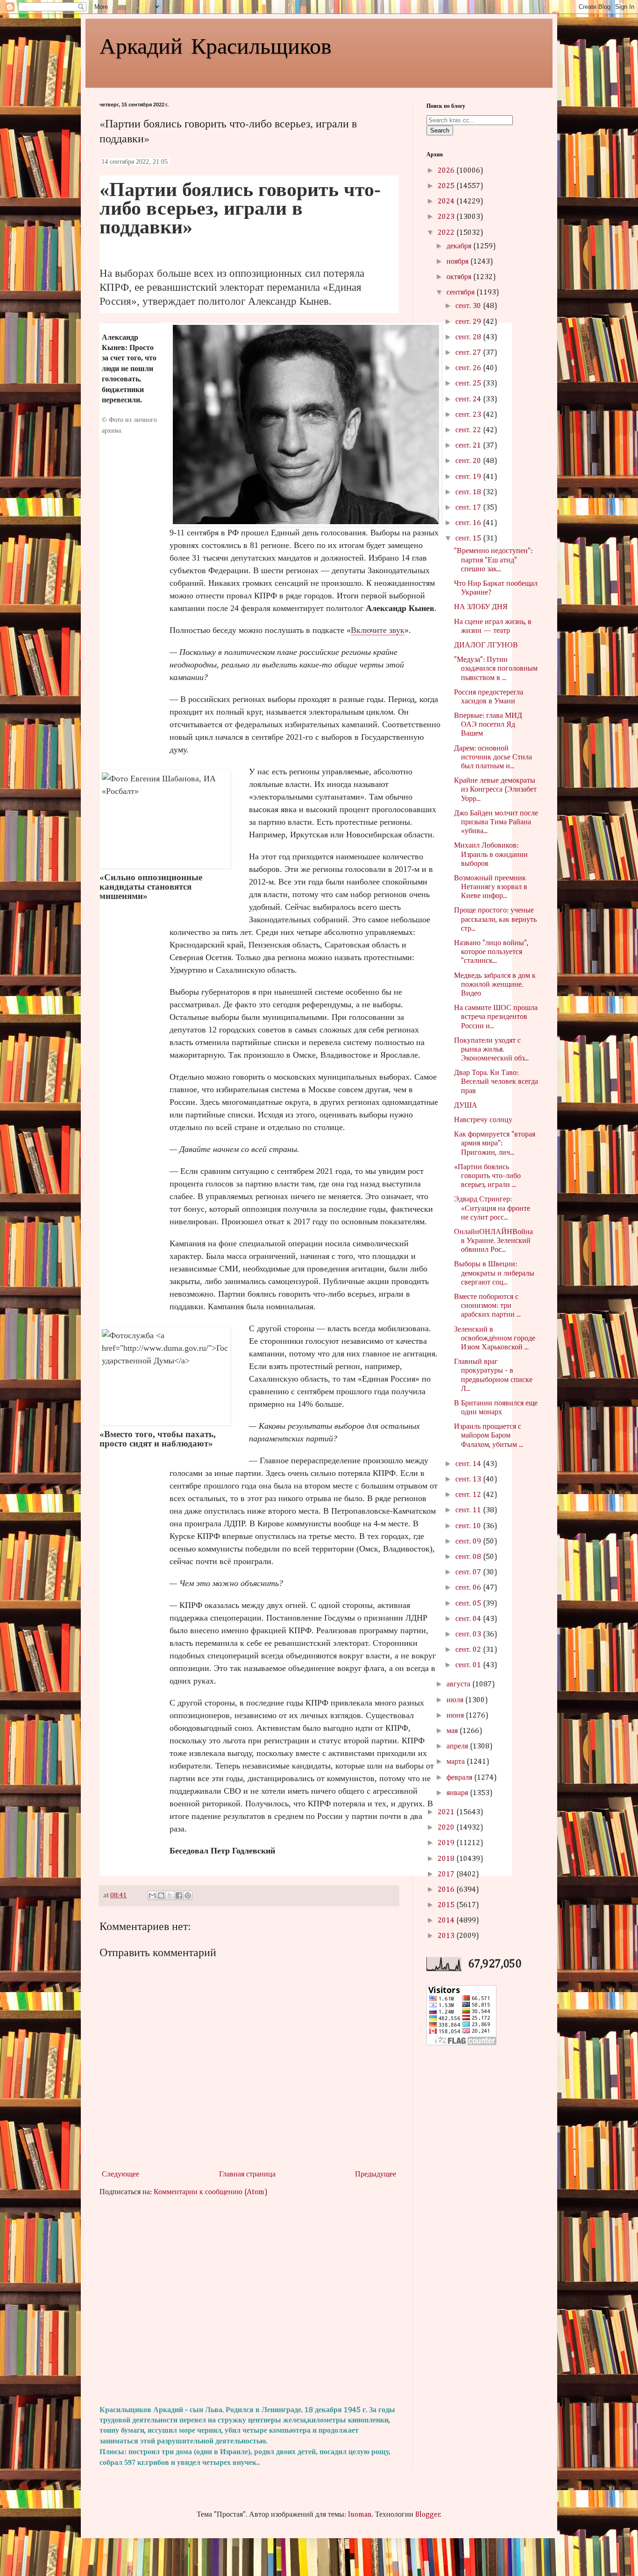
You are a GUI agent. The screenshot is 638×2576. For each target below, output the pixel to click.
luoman (360, 2515)
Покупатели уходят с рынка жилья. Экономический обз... (491, 1050)
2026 (447, 171)
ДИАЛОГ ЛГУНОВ (486, 646)
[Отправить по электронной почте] (152, 1895)
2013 (447, 1936)
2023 (447, 217)
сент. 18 (469, 492)
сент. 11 (469, 1510)
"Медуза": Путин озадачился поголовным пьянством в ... (496, 669)
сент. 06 (469, 1588)
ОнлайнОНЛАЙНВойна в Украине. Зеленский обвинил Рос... (493, 1241)
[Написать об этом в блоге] (161, 1895)
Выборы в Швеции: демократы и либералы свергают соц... (494, 1273)
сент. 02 (469, 1650)
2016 (447, 1890)
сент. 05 (469, 1604)
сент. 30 (469, 306)
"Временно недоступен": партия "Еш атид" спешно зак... (493, 560)
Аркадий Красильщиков (216, 45)
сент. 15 (469, 539)
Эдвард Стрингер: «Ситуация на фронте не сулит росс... (492, 1208)
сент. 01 (469, 1665)
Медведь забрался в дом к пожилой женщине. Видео (495, 985)
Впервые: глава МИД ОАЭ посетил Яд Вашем (488, 725)
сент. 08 (469, 1557)
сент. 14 (469, 1464)
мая (453, 1731)
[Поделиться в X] (170, 1895)
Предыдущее (376, 2175)
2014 (447, 1921)
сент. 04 (469, 1619)
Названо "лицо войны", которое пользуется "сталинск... (491, 952)
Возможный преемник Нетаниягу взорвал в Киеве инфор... (491, 887)
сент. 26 (469, 368)
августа (459, 1685)
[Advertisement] (249, 2302)
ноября (458, 262)
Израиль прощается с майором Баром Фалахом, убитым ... (489, 1436)
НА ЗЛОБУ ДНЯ (481, 607)
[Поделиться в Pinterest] (188, 1895)
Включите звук (378, 630)
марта (457, 1762)
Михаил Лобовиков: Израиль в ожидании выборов (491, 855)
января (458, 1793)
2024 (447, 202)
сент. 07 (469, 1572)
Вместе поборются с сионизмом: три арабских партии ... (487, 1306)
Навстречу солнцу (483, 1120)
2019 (447, 1843)
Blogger (428, 2515)
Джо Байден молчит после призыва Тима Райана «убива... (496, 822)
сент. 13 (469, 1480)
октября (460, 277)
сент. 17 (469, 508)
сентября (461, 293)
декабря (460, 246)
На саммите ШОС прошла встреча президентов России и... (496, 1017)
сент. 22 (469, 430)
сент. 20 (469, 461)
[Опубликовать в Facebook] (179, 1895)
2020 (447, 1828)
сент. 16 (469, 523)
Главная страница (247, 2175)
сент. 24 (469, 400)
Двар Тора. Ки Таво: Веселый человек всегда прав (496, 1082)
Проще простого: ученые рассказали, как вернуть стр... (495, 919)
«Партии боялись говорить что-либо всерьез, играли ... (487, 1176)
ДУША (466, 1106)
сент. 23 (469, 415)
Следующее (121, 2175)
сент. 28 (469, 337)
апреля (458, 1747)
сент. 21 (469, 446)
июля (456, 1700)
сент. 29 (469, 322)
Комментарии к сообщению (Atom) (211, 2192)
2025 (447, 186)
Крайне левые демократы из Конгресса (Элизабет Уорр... (495, 790)
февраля (460, 1778)
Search (440, 130)
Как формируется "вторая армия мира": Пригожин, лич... (495, 1144)
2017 (447, 1874)
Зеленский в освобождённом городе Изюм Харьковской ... (495, 1339)
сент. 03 (469, 1635)
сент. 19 (469, 477)
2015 (447, 1905)
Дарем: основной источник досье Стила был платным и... (493, 758)
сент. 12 (469, 1495)
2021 (447, 1812)
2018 (447, 1859)
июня (456, 1716)
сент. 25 (469, 384)
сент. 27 (469, 353)
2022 (447, 233)
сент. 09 (469, 1542)
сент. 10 (469, 1526)
